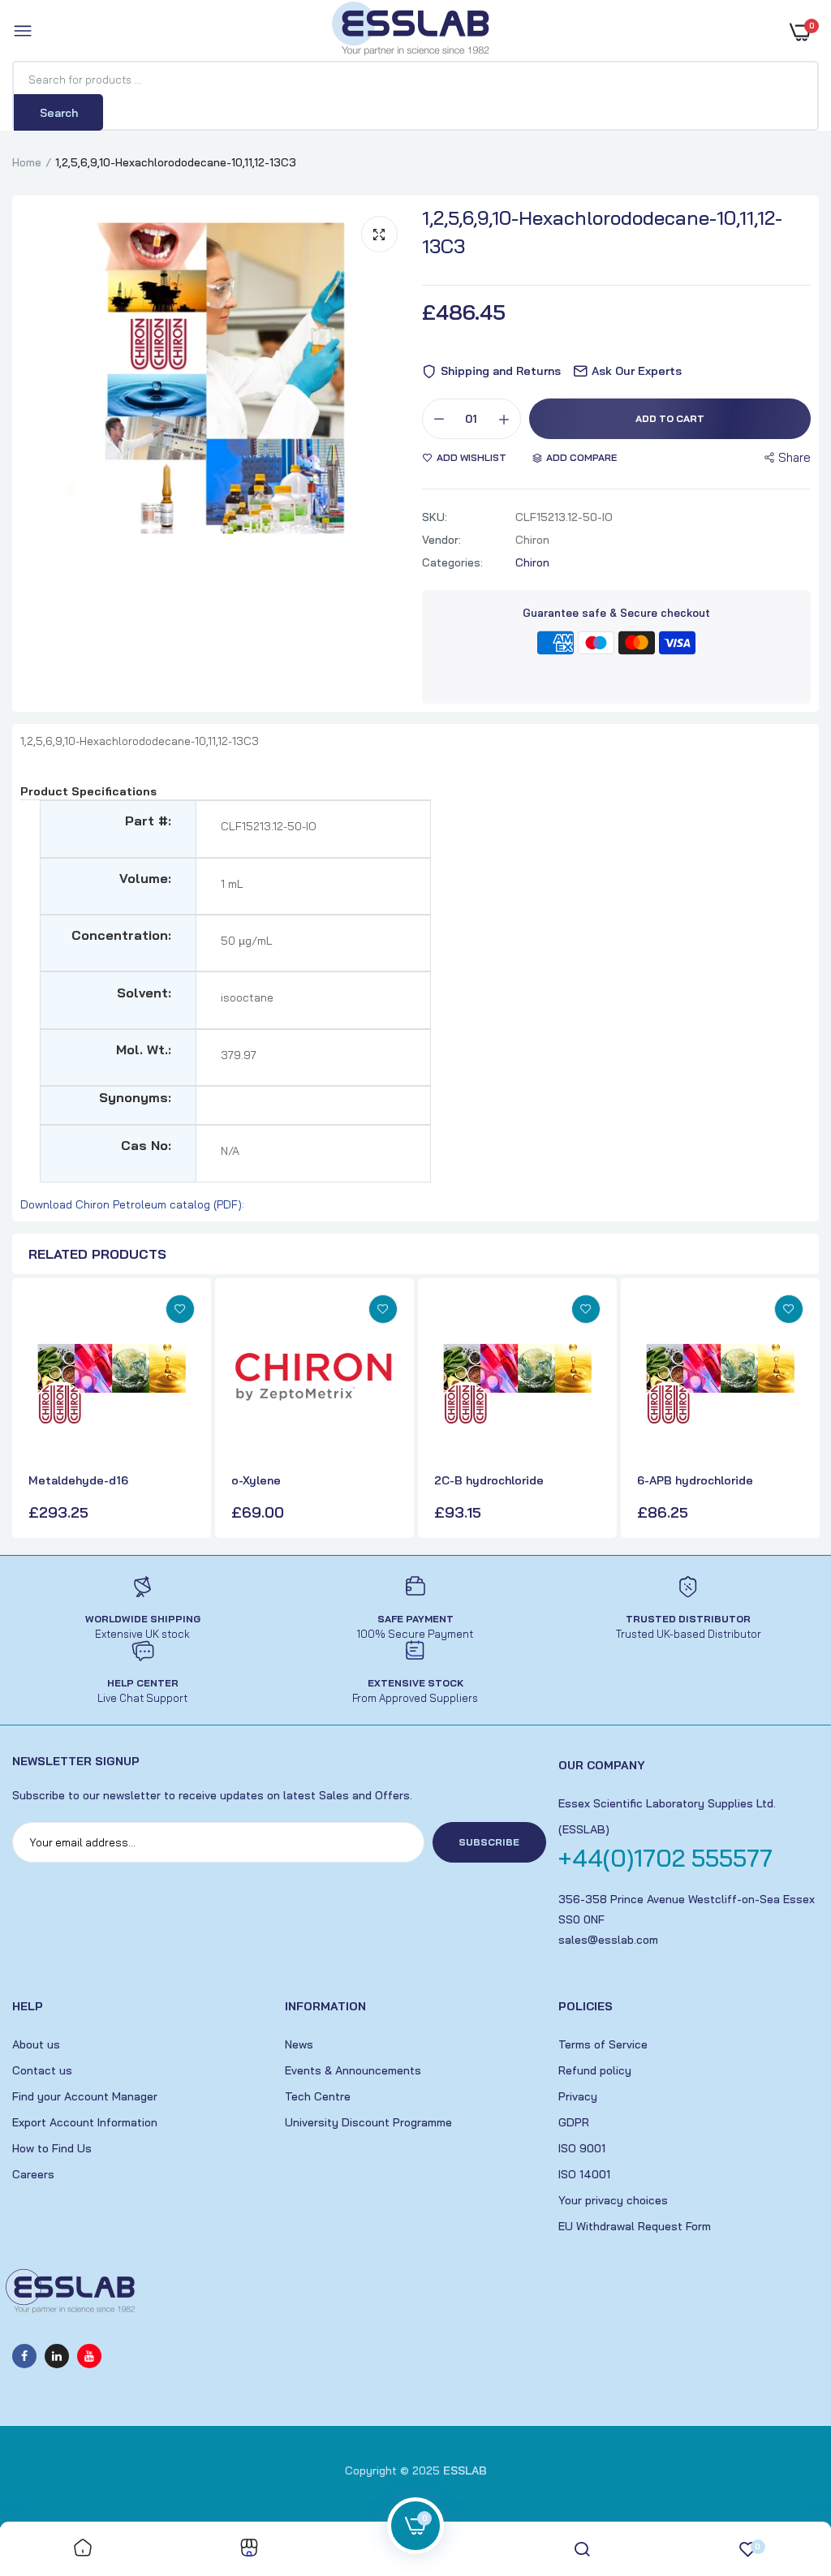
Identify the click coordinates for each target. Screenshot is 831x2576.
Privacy (578, 2096)
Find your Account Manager (85, 2096)
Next (803, 1410)
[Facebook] (24, 2356)
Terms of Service (603, 2044)
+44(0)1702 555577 (665, 1858)
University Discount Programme (368, 2122)
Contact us (42, 2070)
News (299, 2044)
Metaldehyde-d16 (78, 1480)
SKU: (435, 517)
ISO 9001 (582, 2148)
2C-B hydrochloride (489, 1480)
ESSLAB (465, 2470)
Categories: (452, 562)
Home (27, 162)
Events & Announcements (353, 2070)
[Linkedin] (57, 2356)
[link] (180, 1309)
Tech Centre (318, 2096)
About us (36, 2044)
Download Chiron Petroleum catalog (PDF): (132, 1204)
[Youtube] (89, 2356)
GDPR (574, 2122)
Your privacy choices (613, 2200)
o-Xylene (256, 1480)
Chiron (532, 562)
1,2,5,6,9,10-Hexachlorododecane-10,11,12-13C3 (602, 232)
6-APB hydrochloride (695, 1480)
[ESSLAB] (411, 32)
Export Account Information (85, 2122)
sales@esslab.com (608, 1940)
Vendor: (441, 540)
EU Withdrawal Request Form (635, 2226)
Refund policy (595, 2070)
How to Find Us (52, 2148)
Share (794, 457)
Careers (33, 2174)
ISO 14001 (584, 2174)
